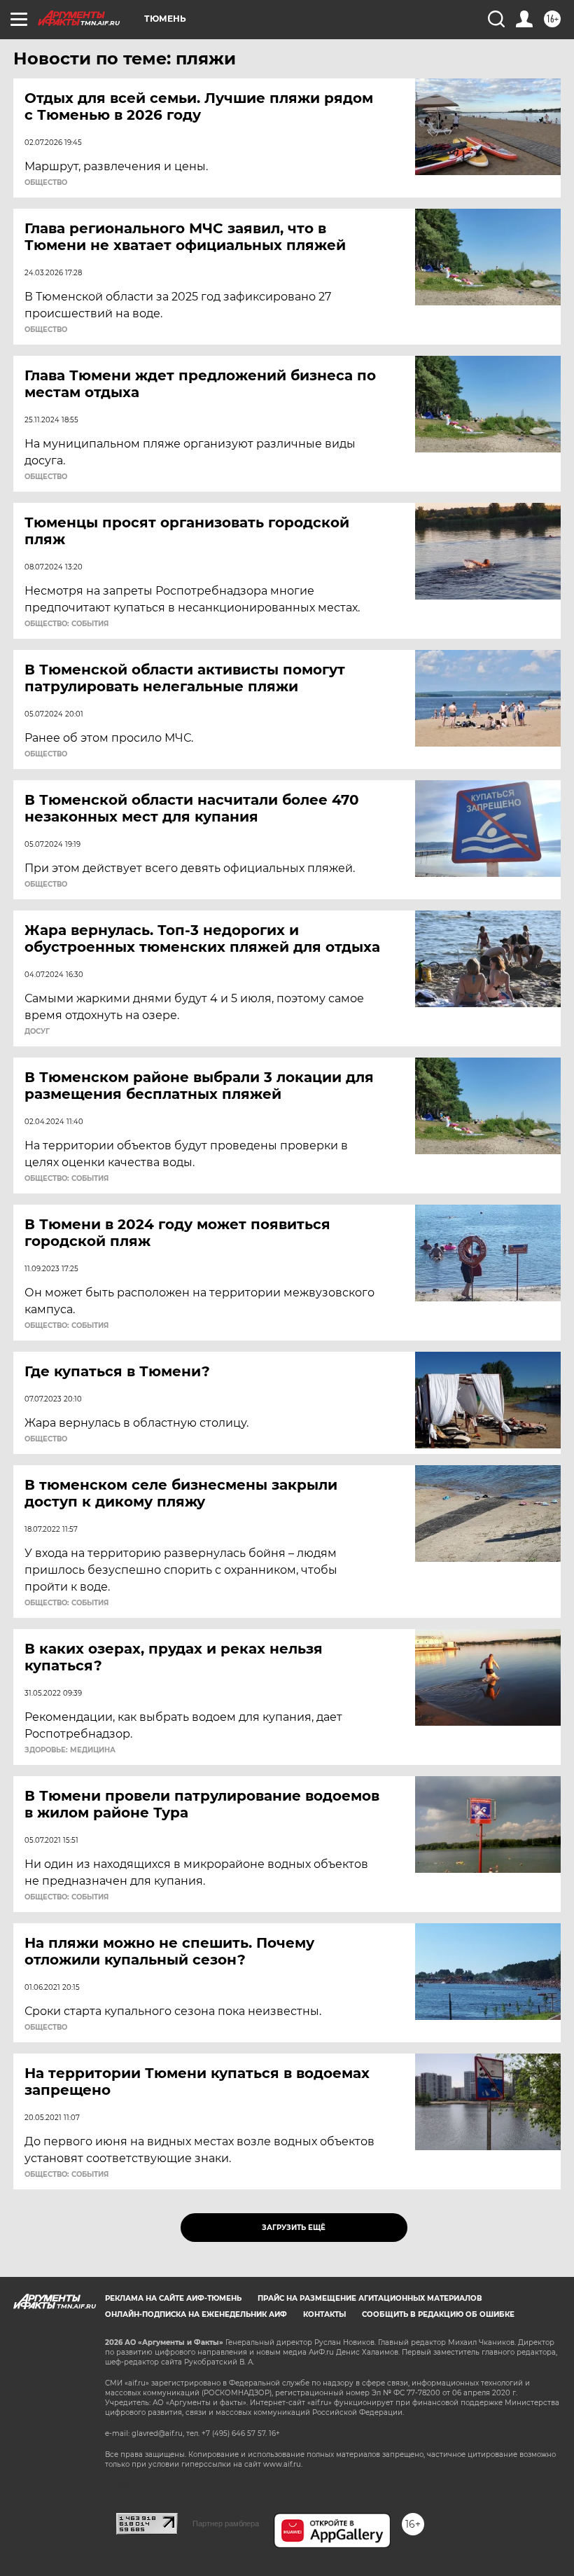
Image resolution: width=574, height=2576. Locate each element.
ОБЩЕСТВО (46, 183)
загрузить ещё (294, 2228)
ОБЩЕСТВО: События (66, 624)
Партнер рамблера (226, 2523)
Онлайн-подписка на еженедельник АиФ (196, 2314)
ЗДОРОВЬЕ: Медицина (70, 1750)
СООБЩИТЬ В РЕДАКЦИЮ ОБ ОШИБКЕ (438, 2314)
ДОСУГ (37, 1032)
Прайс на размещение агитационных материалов (370, 2298)
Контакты (324, 2314)
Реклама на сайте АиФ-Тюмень (173, 2298)
